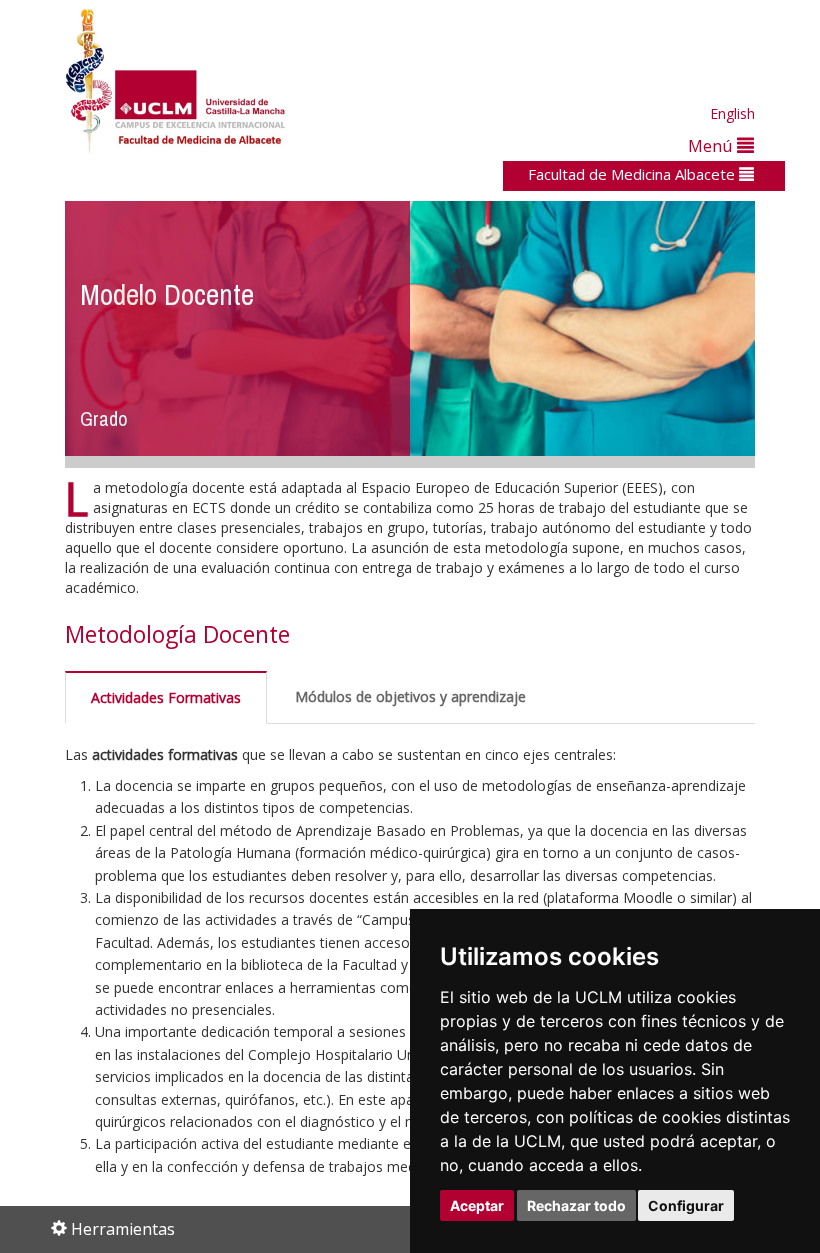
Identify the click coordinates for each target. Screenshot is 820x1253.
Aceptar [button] (477, 1205)
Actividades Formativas (166, 697)
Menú (712, 145)
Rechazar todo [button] (576, 1205)
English (732, 113)
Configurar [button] (686, 1205)
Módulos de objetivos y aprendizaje (410, 696)
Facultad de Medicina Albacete (633, 174)
